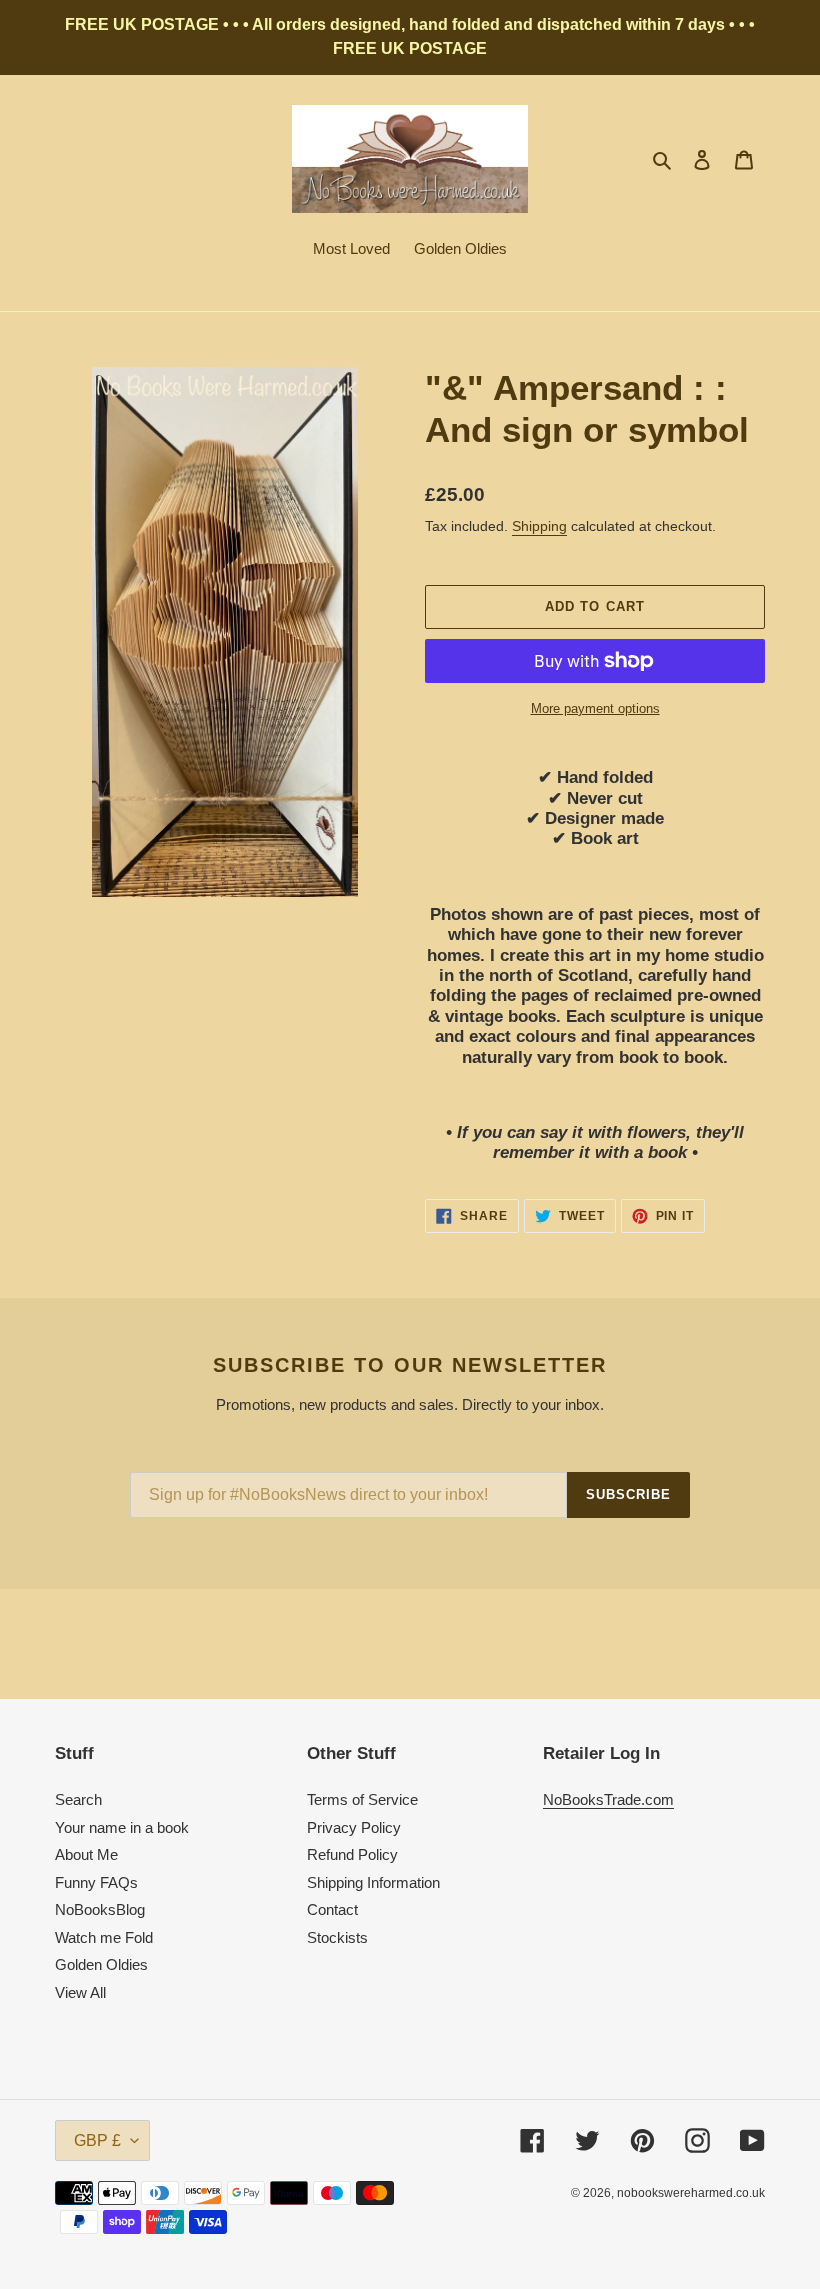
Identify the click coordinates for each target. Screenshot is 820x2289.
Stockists (337, 1937)
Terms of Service (362, 1799)
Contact (332, 1909)
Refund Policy (352, 1854)
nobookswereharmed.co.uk (691, 2193)
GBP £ (97, 2140)
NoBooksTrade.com (608, 1799)
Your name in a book (122, 1827)
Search (78, 1799)
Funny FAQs (96, 1882)
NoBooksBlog (100, 1909)
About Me (86, 1854)
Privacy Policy (354, 1827)
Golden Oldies (101, 1964)
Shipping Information (373, 1882)
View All (80, 1992)
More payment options (595, 708)
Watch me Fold (104, 1937)
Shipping (539, 526)
